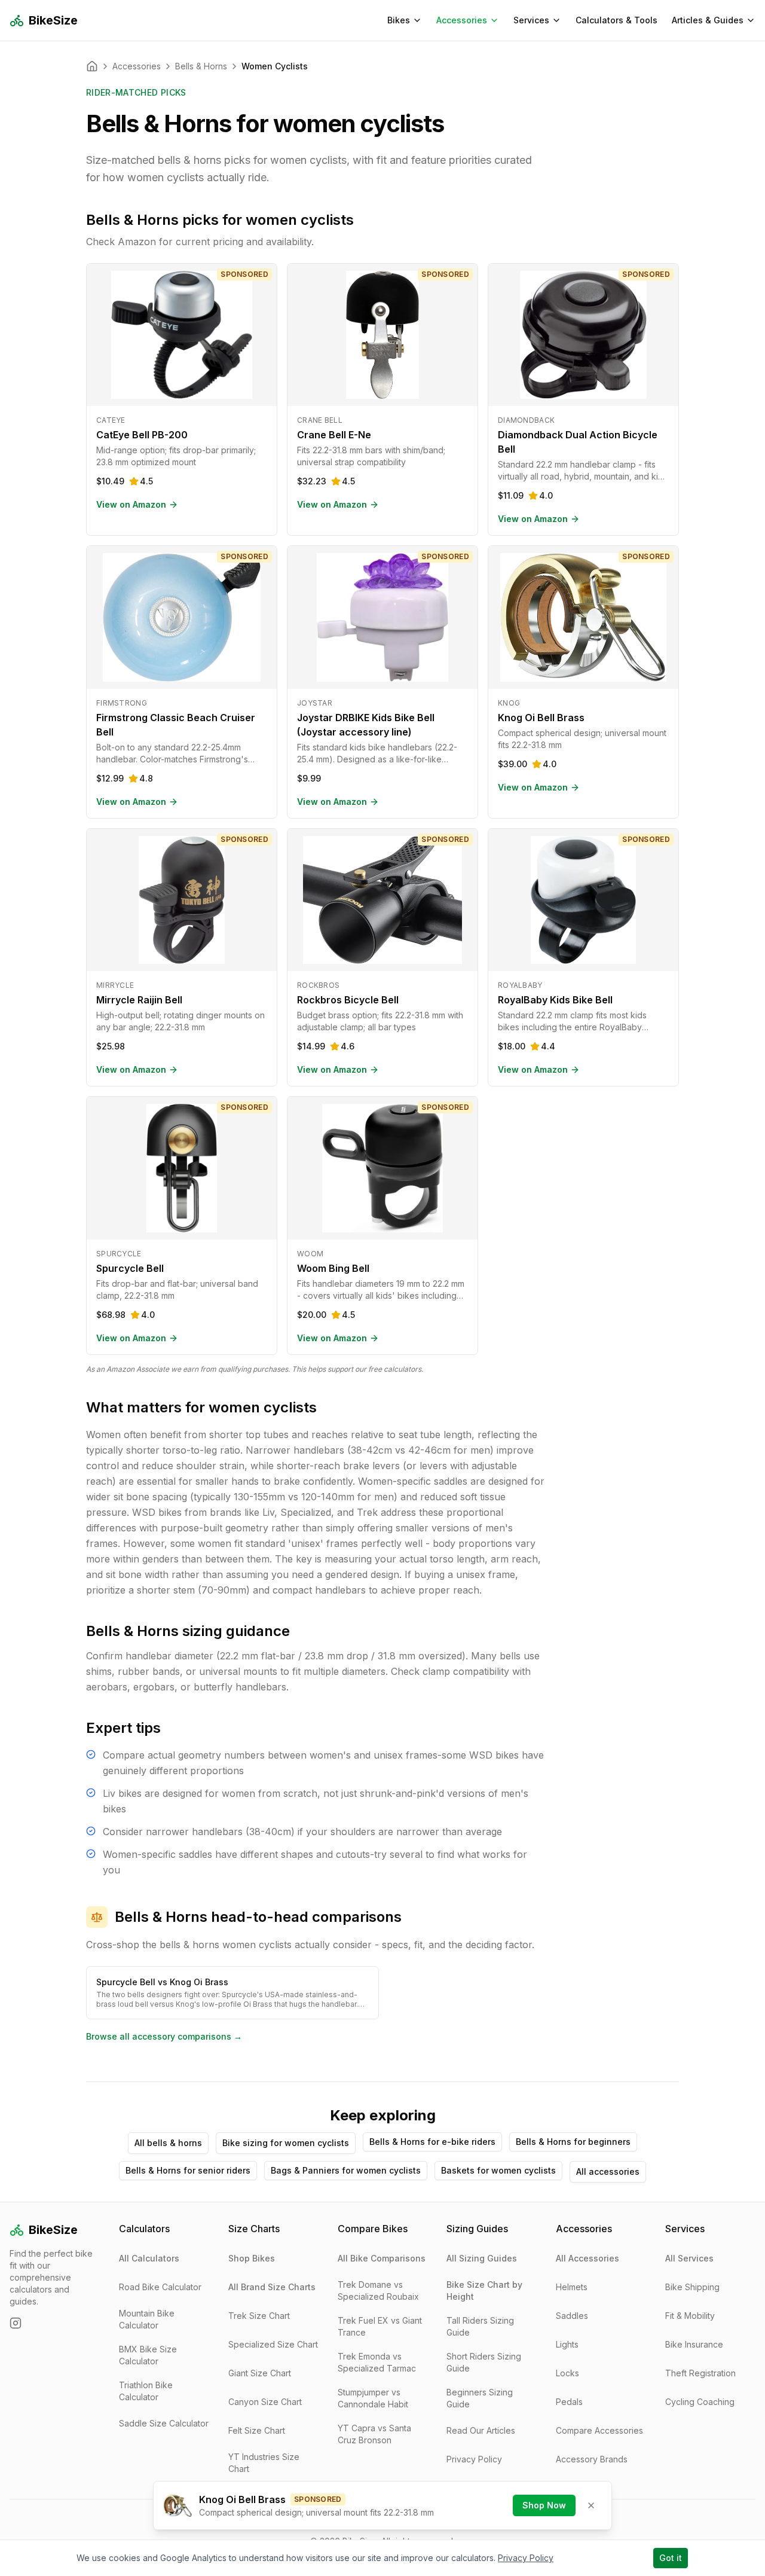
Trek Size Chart (259, 2316)
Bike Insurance (694, 2344)
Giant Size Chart (260, 2373)
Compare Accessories (599, 2430)
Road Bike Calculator (160, 2287)
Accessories (462, 20)
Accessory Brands (592, 2459)
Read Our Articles (481, 2430)
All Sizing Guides (482, 2258)
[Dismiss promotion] (591, 2505)
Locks (567, 2373)
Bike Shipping (692, 2287)
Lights (567, 2344)
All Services (689, 2258)
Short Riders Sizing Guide (484, 2362)
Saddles (572, 2316)
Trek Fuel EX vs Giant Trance (380, 2326)
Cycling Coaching (700, 2402)
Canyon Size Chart (265, 2402)
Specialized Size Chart (273, 2344)
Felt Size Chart (257, 2430)
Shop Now (544, 2505)
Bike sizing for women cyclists (286, 2143)
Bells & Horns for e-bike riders (432, 2142)
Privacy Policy (474, 2459)
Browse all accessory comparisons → (164, 2036)
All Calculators (149, 2258)
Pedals (569, 2402)
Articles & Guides (708, 20)
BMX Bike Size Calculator (148, 2355)
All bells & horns (168, 2143)
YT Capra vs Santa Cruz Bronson (374, 2434)
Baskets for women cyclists (498, 2170)
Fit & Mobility (690, 2316)
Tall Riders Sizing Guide (480, 2326)
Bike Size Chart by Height (484, 2290)
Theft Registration (700, 2373)
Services (531, 20)
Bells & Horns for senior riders (188, 2170)
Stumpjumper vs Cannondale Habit (373, 2398)
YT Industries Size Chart (264, 2463)
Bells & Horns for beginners (573, 2142)
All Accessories (587, 2258)
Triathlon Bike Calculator (146, 2391)
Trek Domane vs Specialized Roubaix (378, 2290)
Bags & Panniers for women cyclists (346, 2170)
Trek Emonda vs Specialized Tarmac (377, 2362)
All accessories (608, 2171)
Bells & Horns (201, 66)
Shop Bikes (252, 2258)
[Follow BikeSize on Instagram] (16, 2323)
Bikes (399, 20)
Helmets (572, 2287)
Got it (671, 2558)
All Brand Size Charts (272, 2287)
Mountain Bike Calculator (147, 2319)
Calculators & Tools (616, 20)
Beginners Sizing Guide (480, 2398)
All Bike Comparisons (382, 2258)
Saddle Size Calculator (164, 2423)
